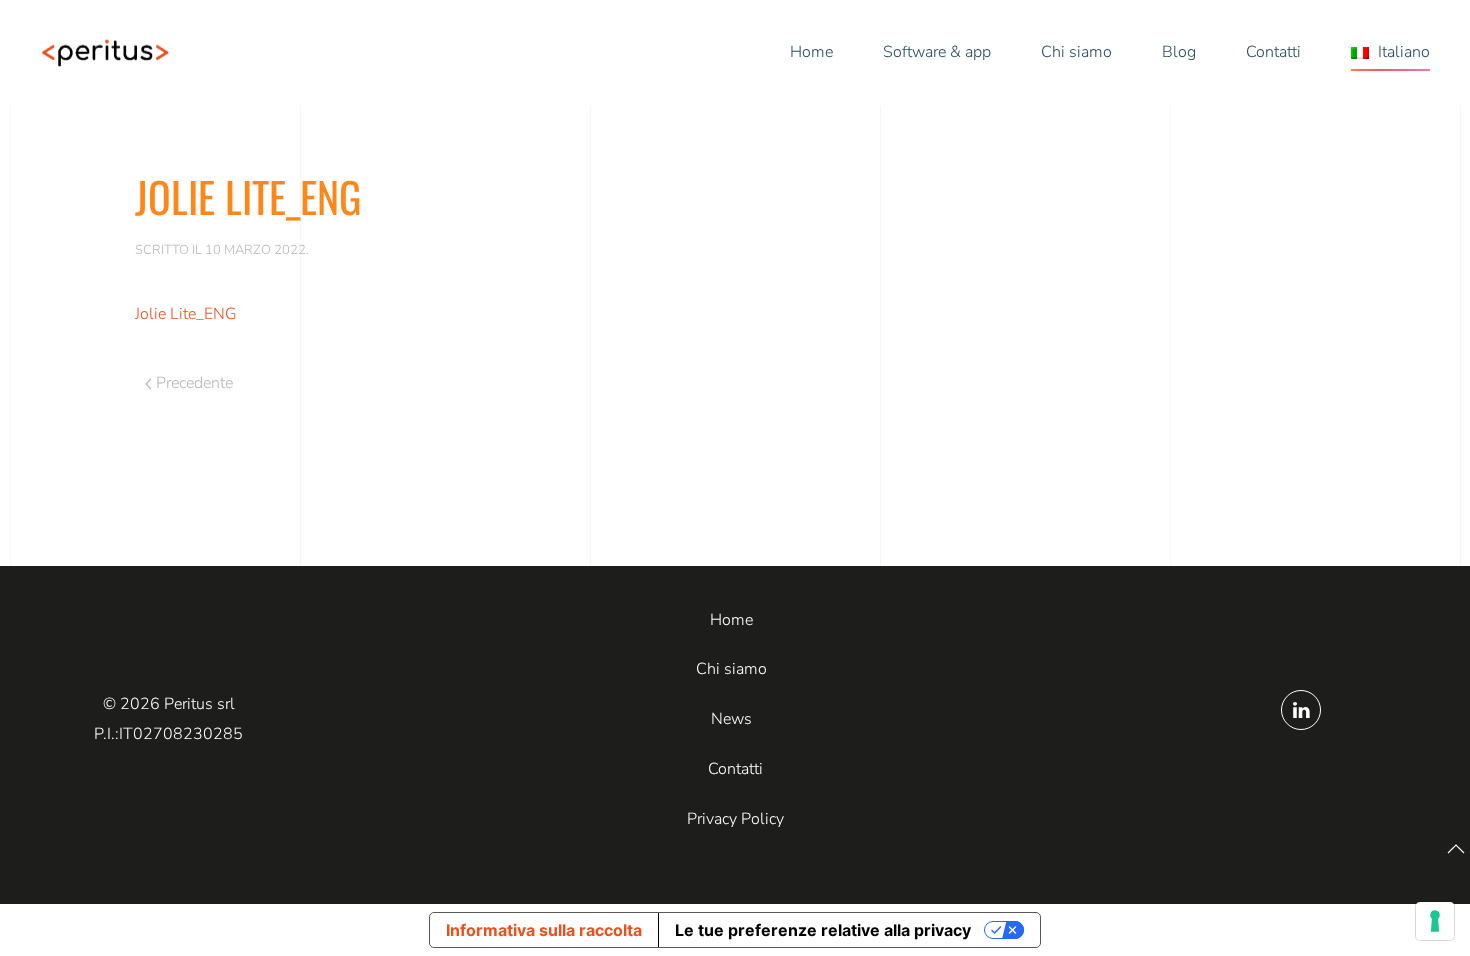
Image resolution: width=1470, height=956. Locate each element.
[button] (1390, 53)
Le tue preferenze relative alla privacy (823, 930)
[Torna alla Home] (105, 53)
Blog (1179, 52)
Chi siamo (1076, 52)
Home (811, 52)
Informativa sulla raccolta (544, 930)
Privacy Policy (735, 819)
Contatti (1273, 52)
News (731, 719)
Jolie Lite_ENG (186, 314)
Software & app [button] (937, 52)
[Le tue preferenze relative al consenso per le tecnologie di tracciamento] (1435, 921)
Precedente (194, 383)
